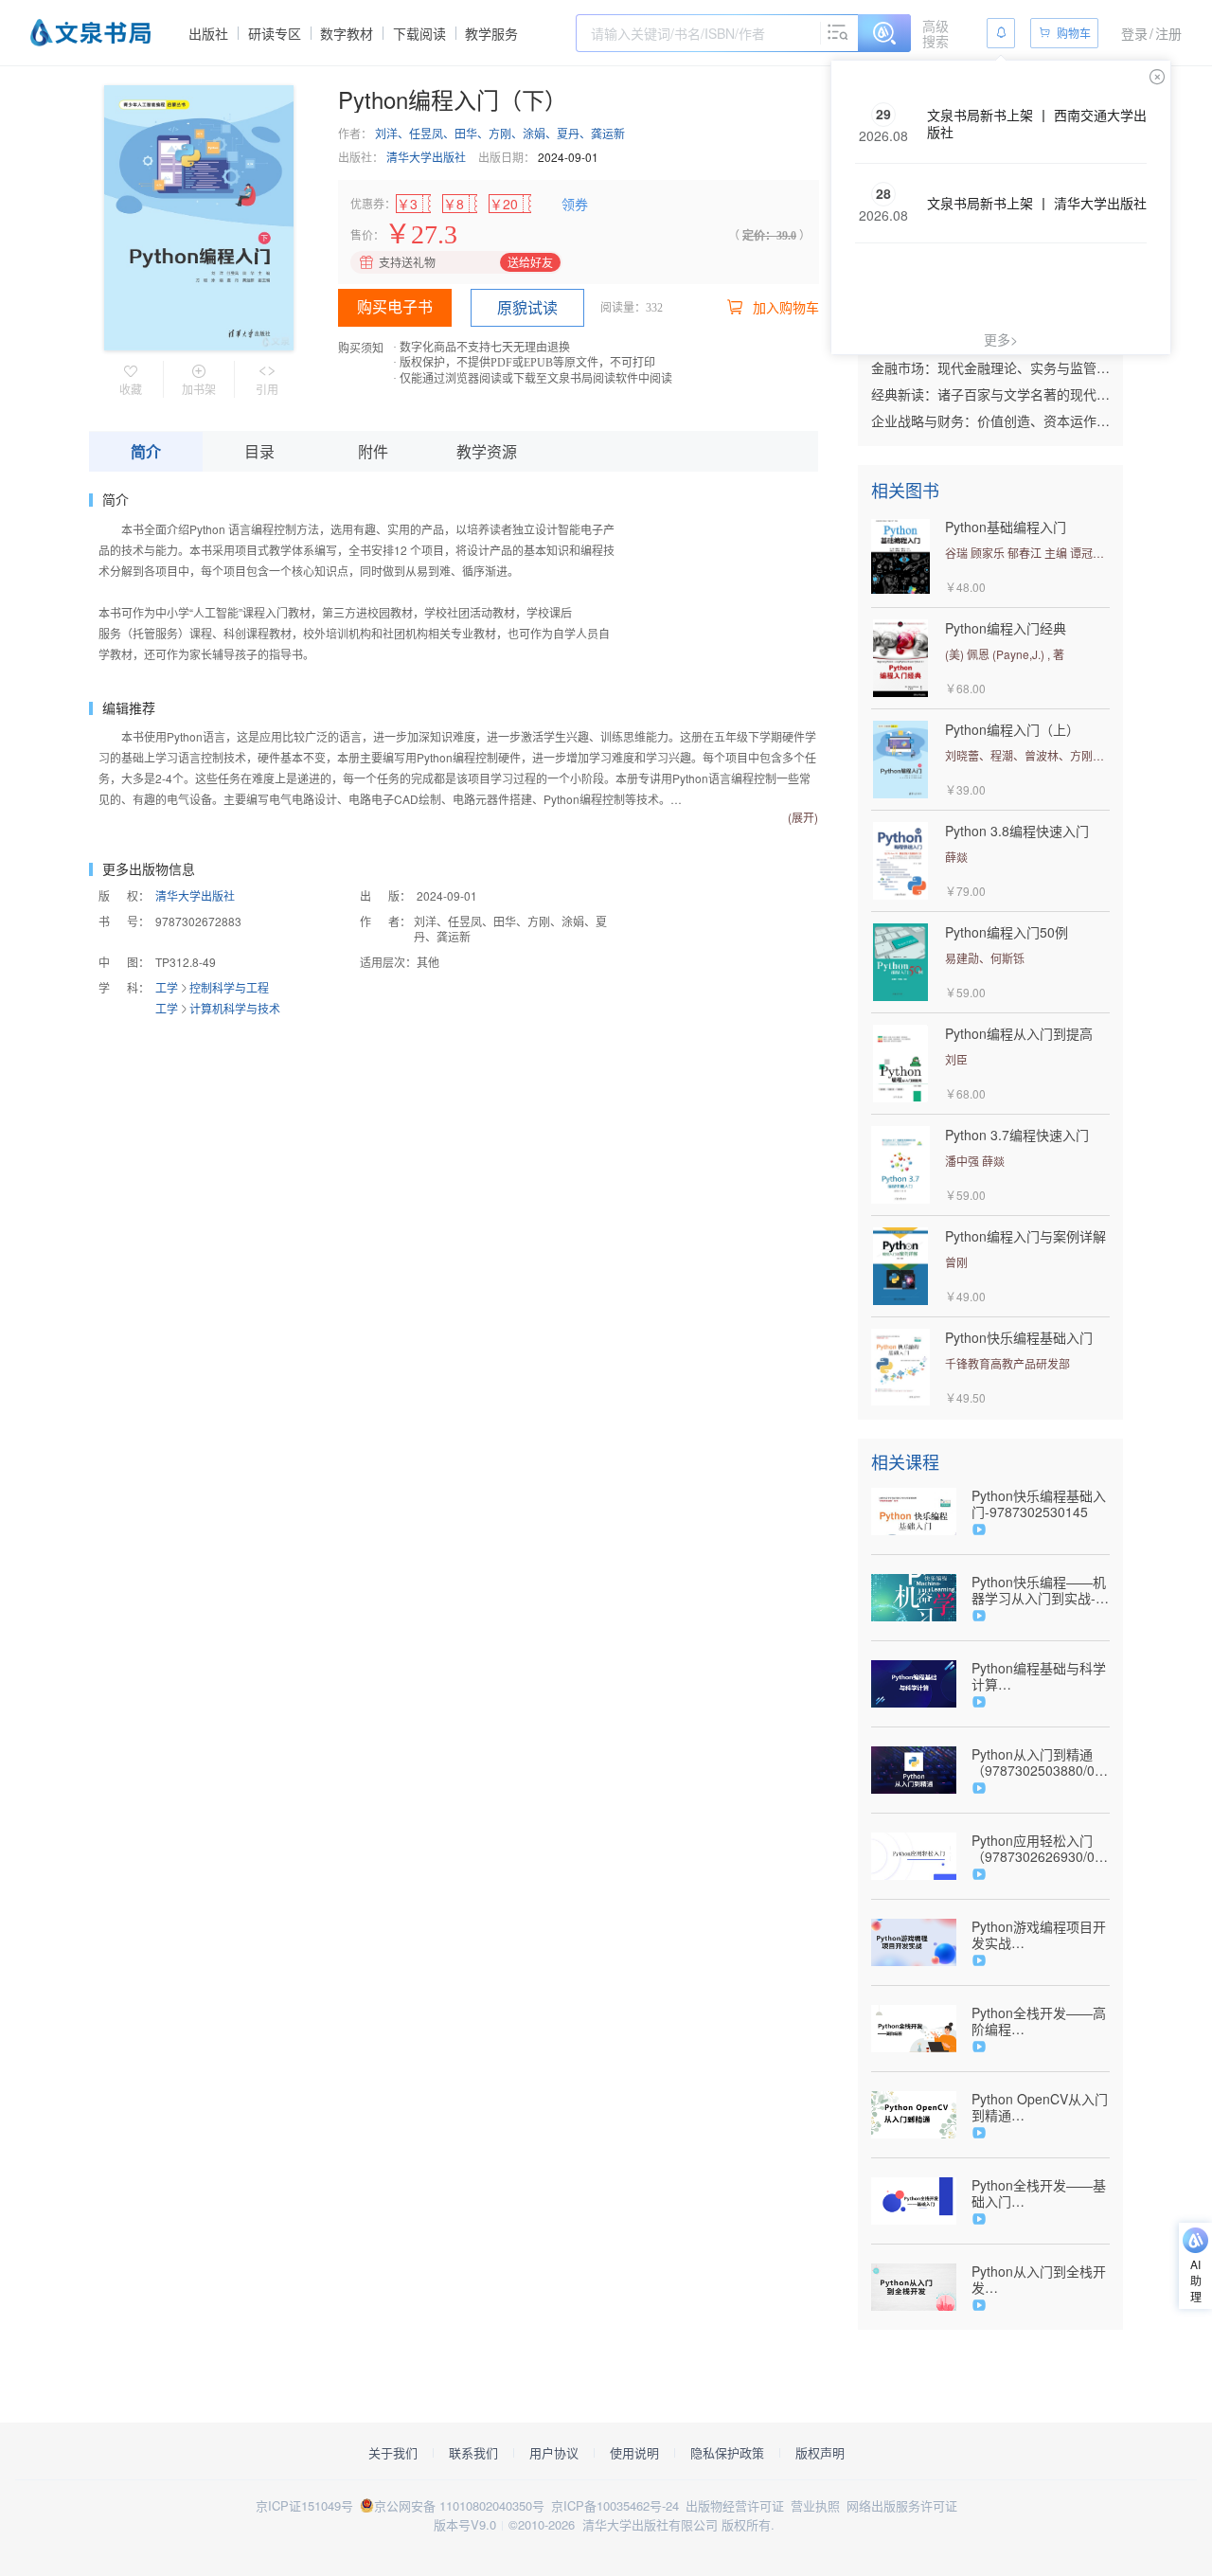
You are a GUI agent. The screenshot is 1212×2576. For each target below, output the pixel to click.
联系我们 (473, 2453)
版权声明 (820, 2453)
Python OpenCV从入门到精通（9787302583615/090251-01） (1041, 2107)
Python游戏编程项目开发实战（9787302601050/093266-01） (1041, 1935)
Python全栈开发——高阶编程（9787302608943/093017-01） (1041, 2021)
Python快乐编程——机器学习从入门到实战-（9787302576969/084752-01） (1041, 1590)
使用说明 (634, 2453)
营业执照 (815, 2505)
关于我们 (393, 2453)
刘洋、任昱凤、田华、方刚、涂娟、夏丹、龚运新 (500, 133)
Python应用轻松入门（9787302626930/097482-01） (1041, 1849)
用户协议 (554, 2453)
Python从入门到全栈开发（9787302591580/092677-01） (1041, 2280)
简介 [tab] (146, 451)
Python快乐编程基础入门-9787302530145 (1039, 1504)
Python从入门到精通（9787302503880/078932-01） (1041, 1762)
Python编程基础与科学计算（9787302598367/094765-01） (1041, 1676)
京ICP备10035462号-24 (615, 2505)
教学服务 (491, 33)
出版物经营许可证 (735, 2505)
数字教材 (347, 33)
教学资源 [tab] (487, 451)
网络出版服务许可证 (902, 2505)
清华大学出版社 (426, 157)
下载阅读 (419, 33)
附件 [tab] (373, 451)
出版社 (208, 33)
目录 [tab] (259, 451)
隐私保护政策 (727, 2453)
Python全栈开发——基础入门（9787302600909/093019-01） (1041, 2193)
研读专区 (275, 33)
